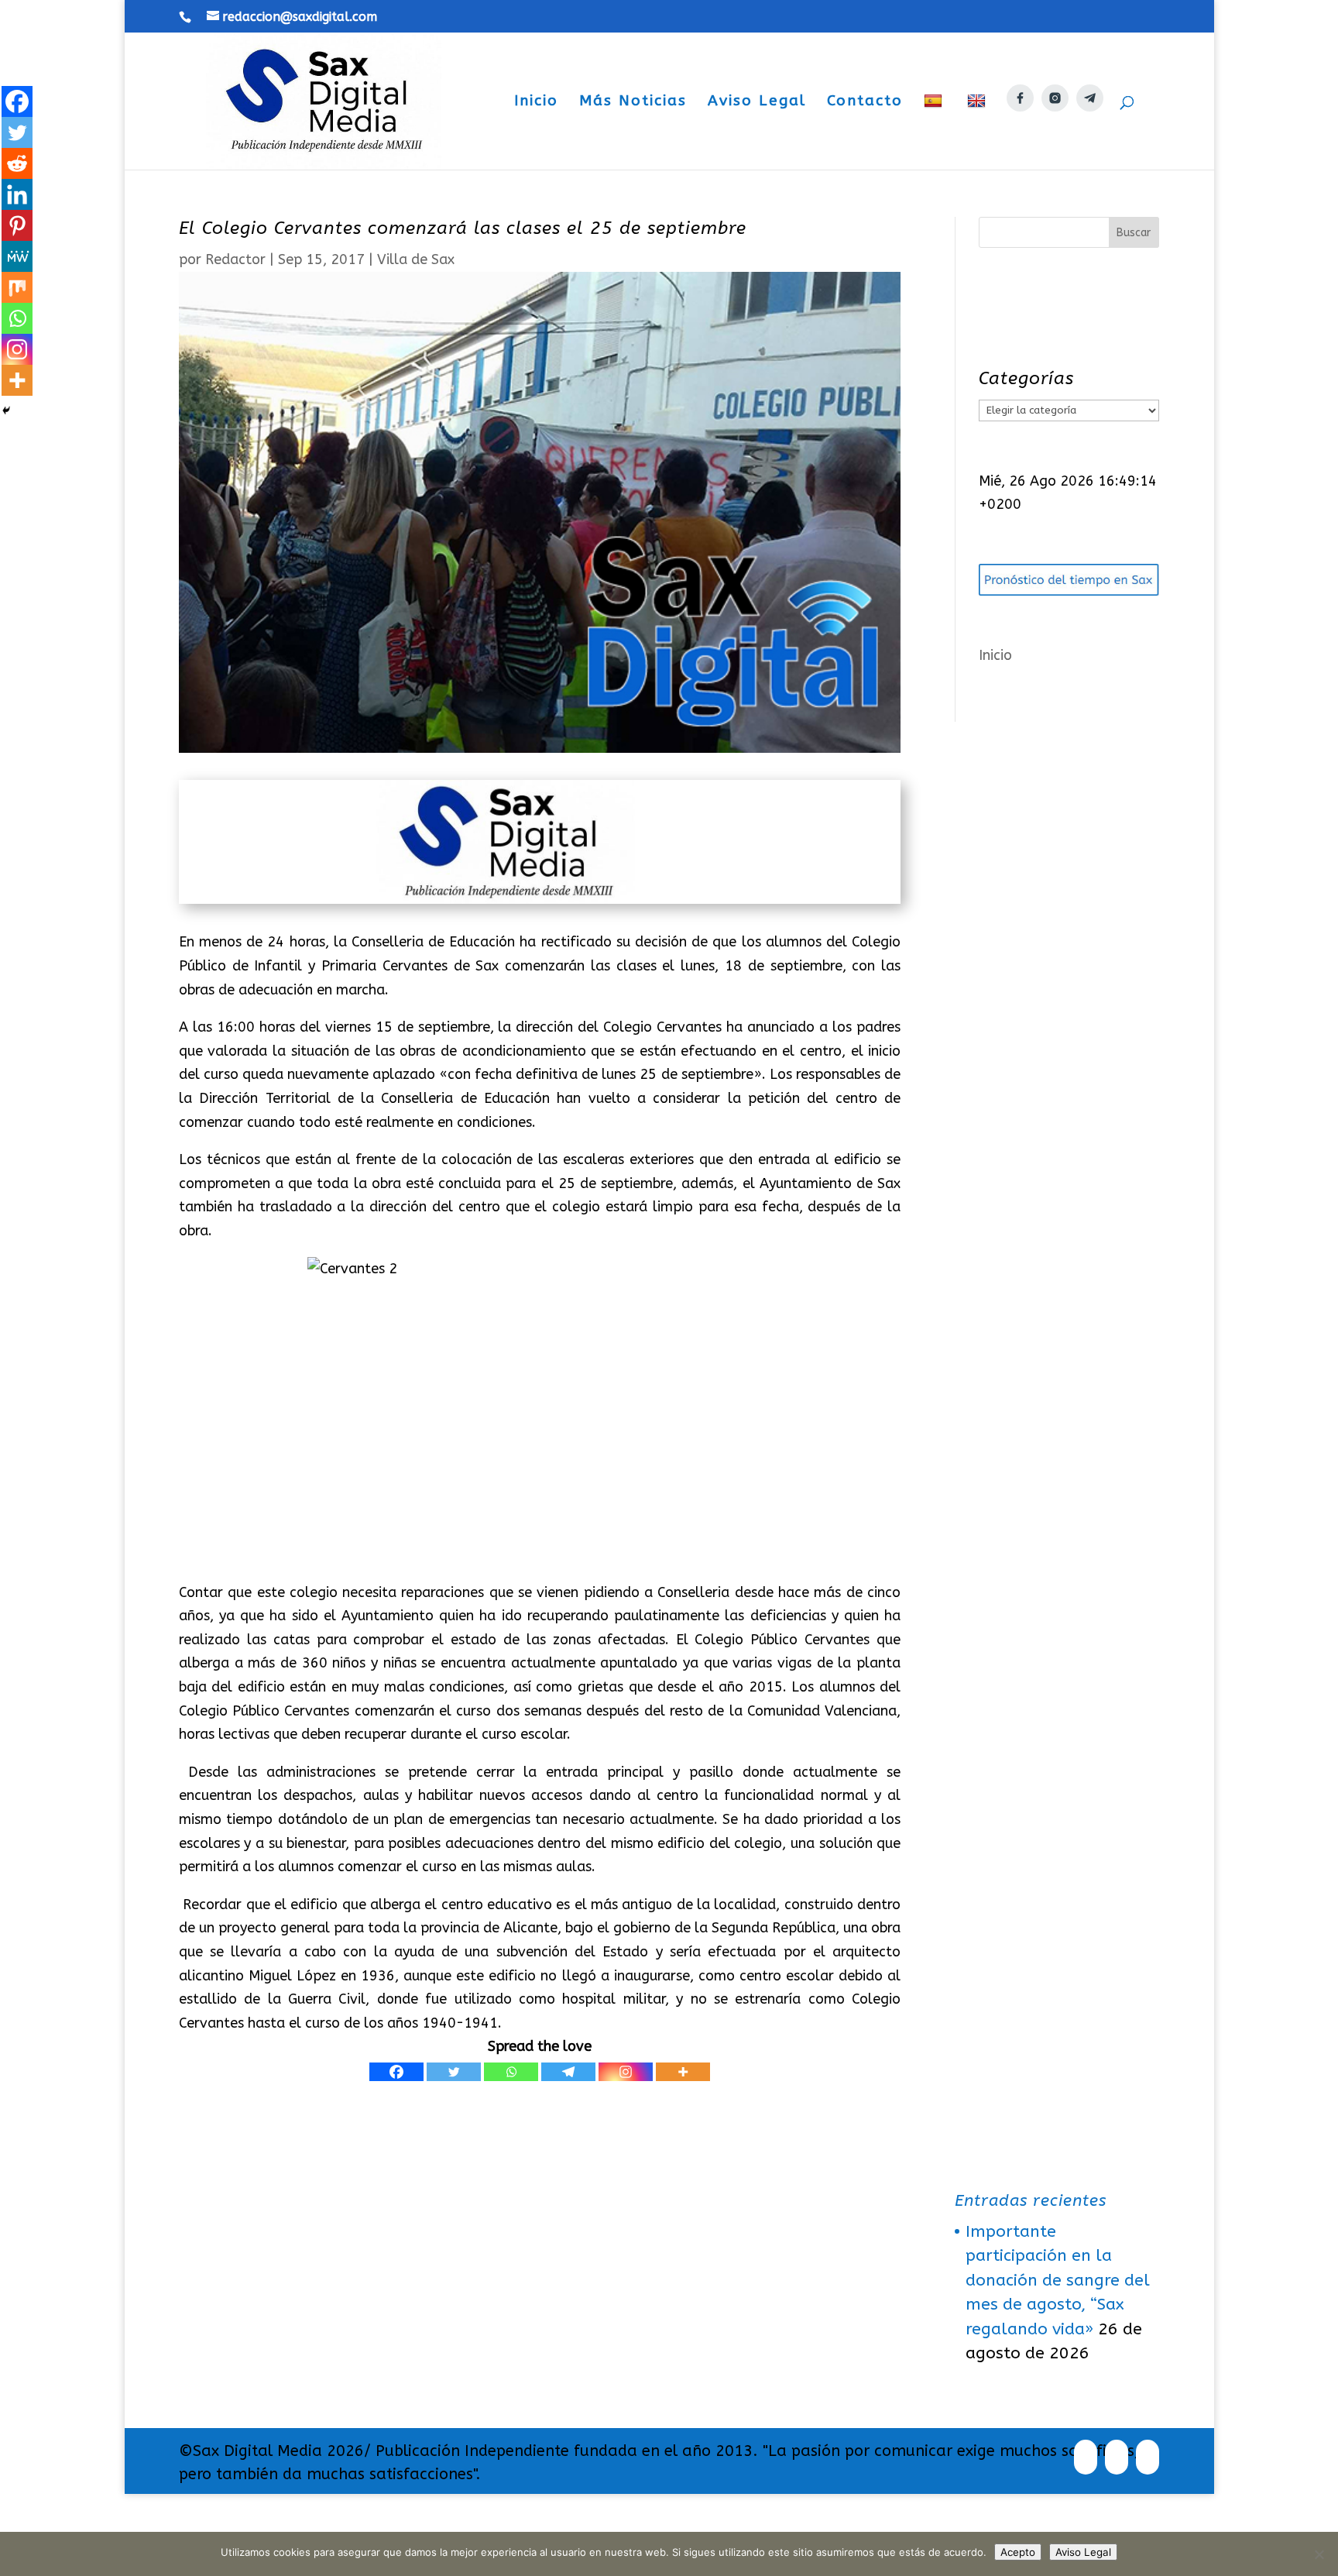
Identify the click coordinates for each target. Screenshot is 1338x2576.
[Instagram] (626, 2072)
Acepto (1018, 2552)
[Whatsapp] (511, 2072)
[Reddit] (17, 163)
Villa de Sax (416, 259)
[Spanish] (935, 131)
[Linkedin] (17, 194)
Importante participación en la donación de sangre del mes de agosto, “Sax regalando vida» (1058, 2281)
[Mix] (17, 287)
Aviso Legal (757, 102)
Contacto (865, 102)
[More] (683, 2072)
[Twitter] (454, 2072)
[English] (978, 131)
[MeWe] (17, 256)
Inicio (536, 102)
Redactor (235, 259)
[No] (1319, 2554)
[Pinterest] (17, 225)
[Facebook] (396, 2072)
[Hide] (6, 410)
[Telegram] (568, 2072)
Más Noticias (633, 102)
